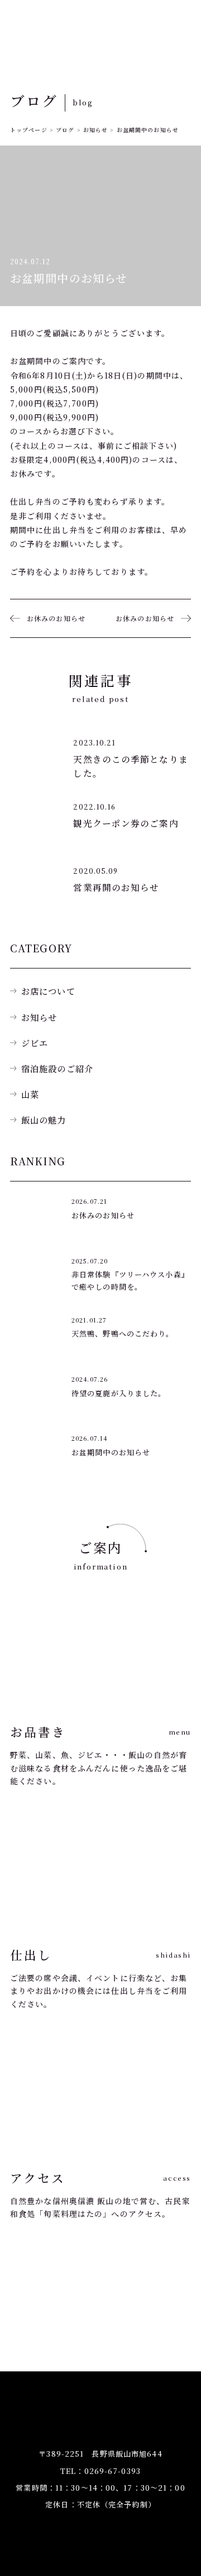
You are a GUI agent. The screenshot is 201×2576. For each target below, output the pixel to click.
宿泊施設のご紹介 (57, 1068)
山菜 (30, 1094)
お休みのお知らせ (56, 618)
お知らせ (39, 1017)
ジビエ (35, 1043)
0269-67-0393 (113, 2471)
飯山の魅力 (44, 1120)
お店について (48, 991)
